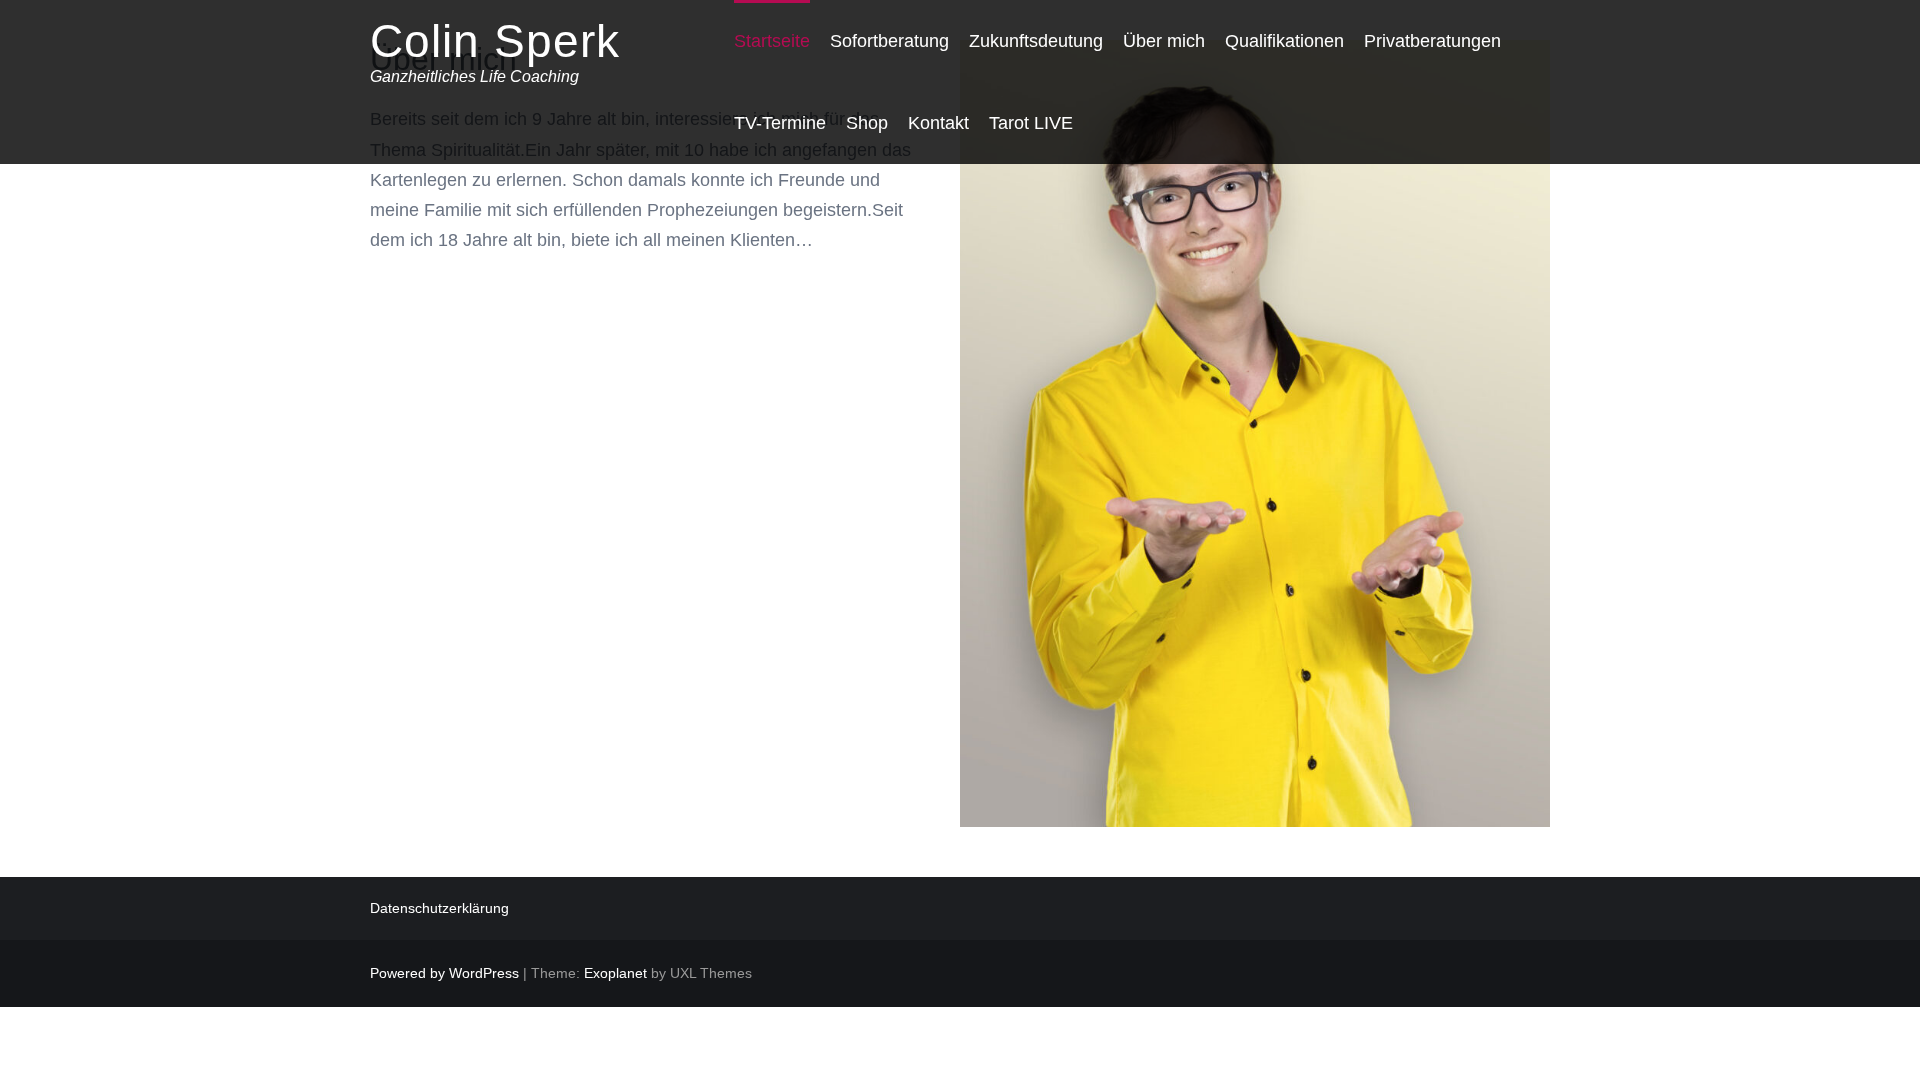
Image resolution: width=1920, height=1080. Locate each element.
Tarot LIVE (1031, 123)
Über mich (1164, 41)
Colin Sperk (495, 41)
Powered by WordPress (444, 973)
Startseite (772, 41)
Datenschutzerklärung (439, 908)
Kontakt (938, 123)
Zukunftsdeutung (1036, 41)
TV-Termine (780, 123)
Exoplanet (615, 973)
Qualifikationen (1284, 41)
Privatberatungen (1432, 41)
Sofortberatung (889, 41)
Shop (867, 123)
